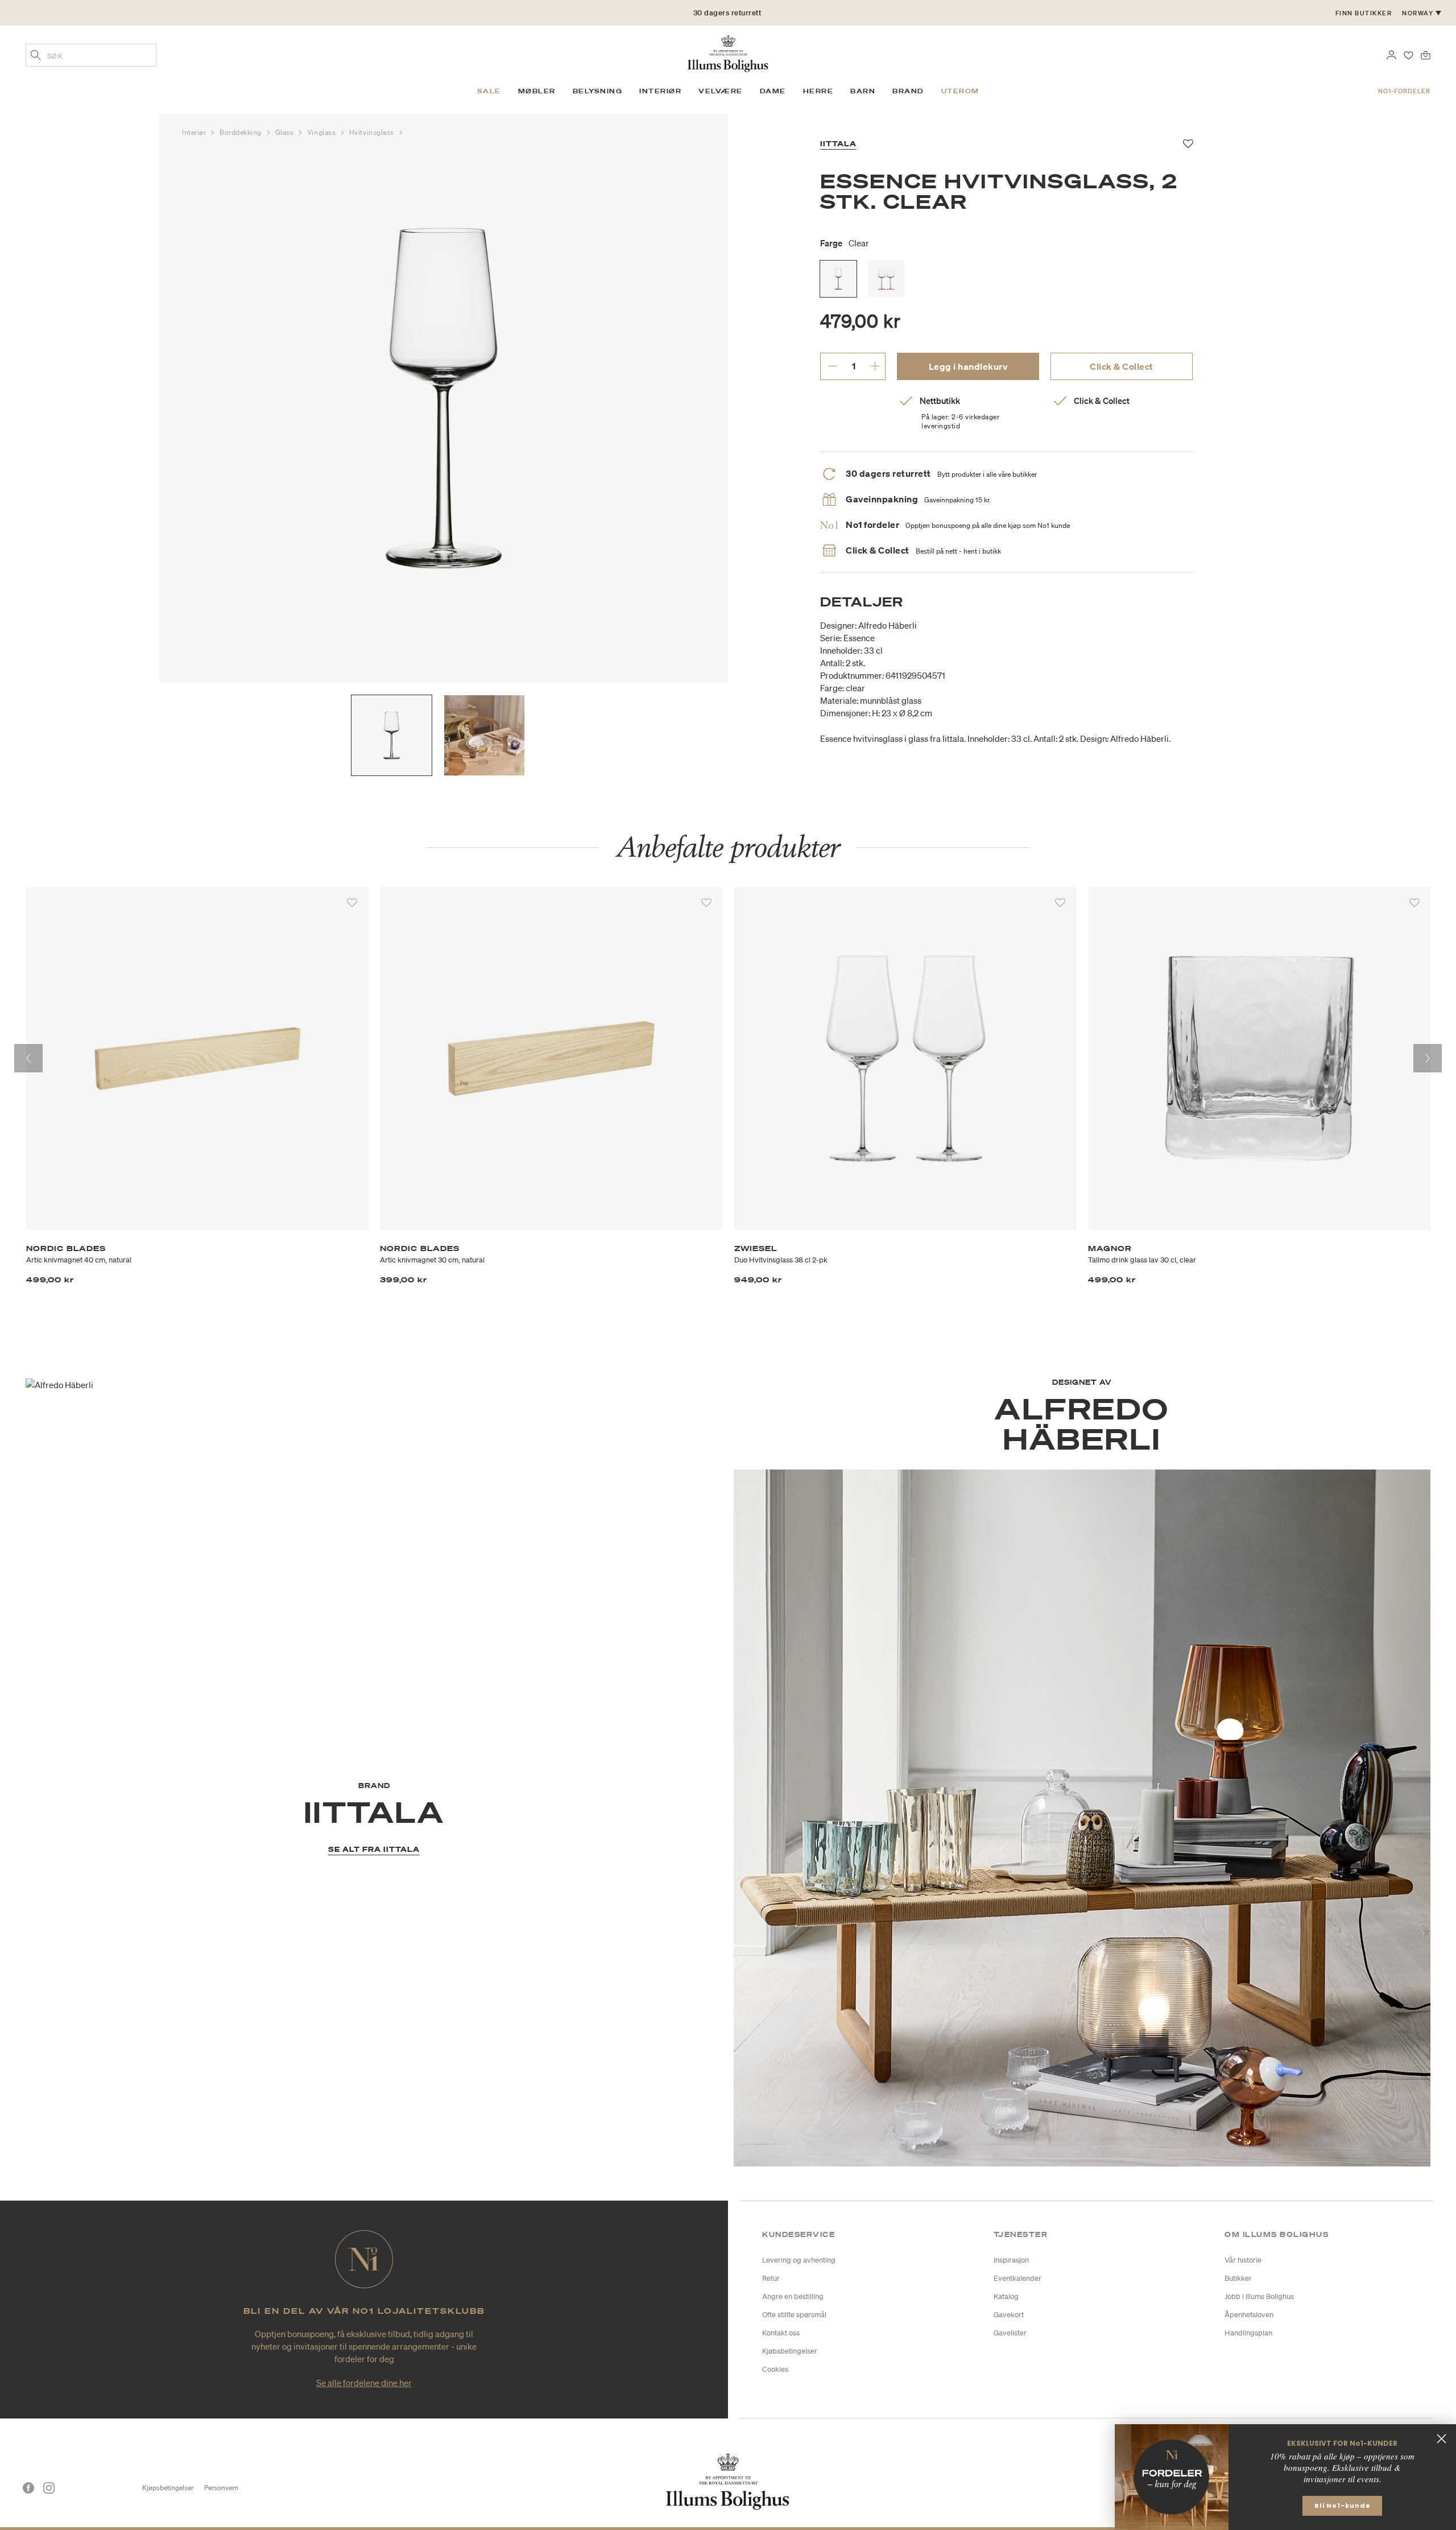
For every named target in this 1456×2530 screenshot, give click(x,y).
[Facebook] (28, 2488)
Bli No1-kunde (1343, 2506)
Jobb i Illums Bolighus (1259, 2296)
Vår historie (1243, 2260)
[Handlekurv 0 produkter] (1426, 54)
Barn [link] (863, 91)
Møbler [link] (537, 91)
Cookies (775, 2369)
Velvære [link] (721, 91)
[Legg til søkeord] (36, 56)
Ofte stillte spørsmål (794, 2315)
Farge (845, 243)
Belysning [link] (598, 91)
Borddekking (242, 132)
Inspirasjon (1011, 2260)
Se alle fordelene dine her (364, 2383)
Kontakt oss (781, 2333)
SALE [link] (489, 91)
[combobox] (91, 55)
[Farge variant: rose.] (886, 279)
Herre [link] (818, 91)
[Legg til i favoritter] (352, 903)
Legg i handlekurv (968, 366)
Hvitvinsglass (373, 132)
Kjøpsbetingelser (168, 2488)
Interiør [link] (660, 91)
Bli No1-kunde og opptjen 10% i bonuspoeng (727, 13)
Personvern (221, 2488)
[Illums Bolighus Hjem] (728, 52)
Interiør (195, 132)
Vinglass (322, 132)
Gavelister (1010, 2333)
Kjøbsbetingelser (790, 2351)
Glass (286, 132)
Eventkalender (1017, 2278)
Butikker (1238, 2278)
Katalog (1006, 2296)
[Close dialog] (1441, 2439)
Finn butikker (1364, 13)
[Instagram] (49, 2488)
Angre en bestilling (793, 2296)
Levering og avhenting (799, 2260)
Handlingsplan (1248, 2333)
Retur (771, 2278)
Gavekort (1009, 2315)
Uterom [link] (960, 91)
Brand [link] (908, 91)
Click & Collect (1122, 366)
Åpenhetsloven (1249, 2315)
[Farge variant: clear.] (838, 279)
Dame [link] (773, 91)
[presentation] (28, 1058)
